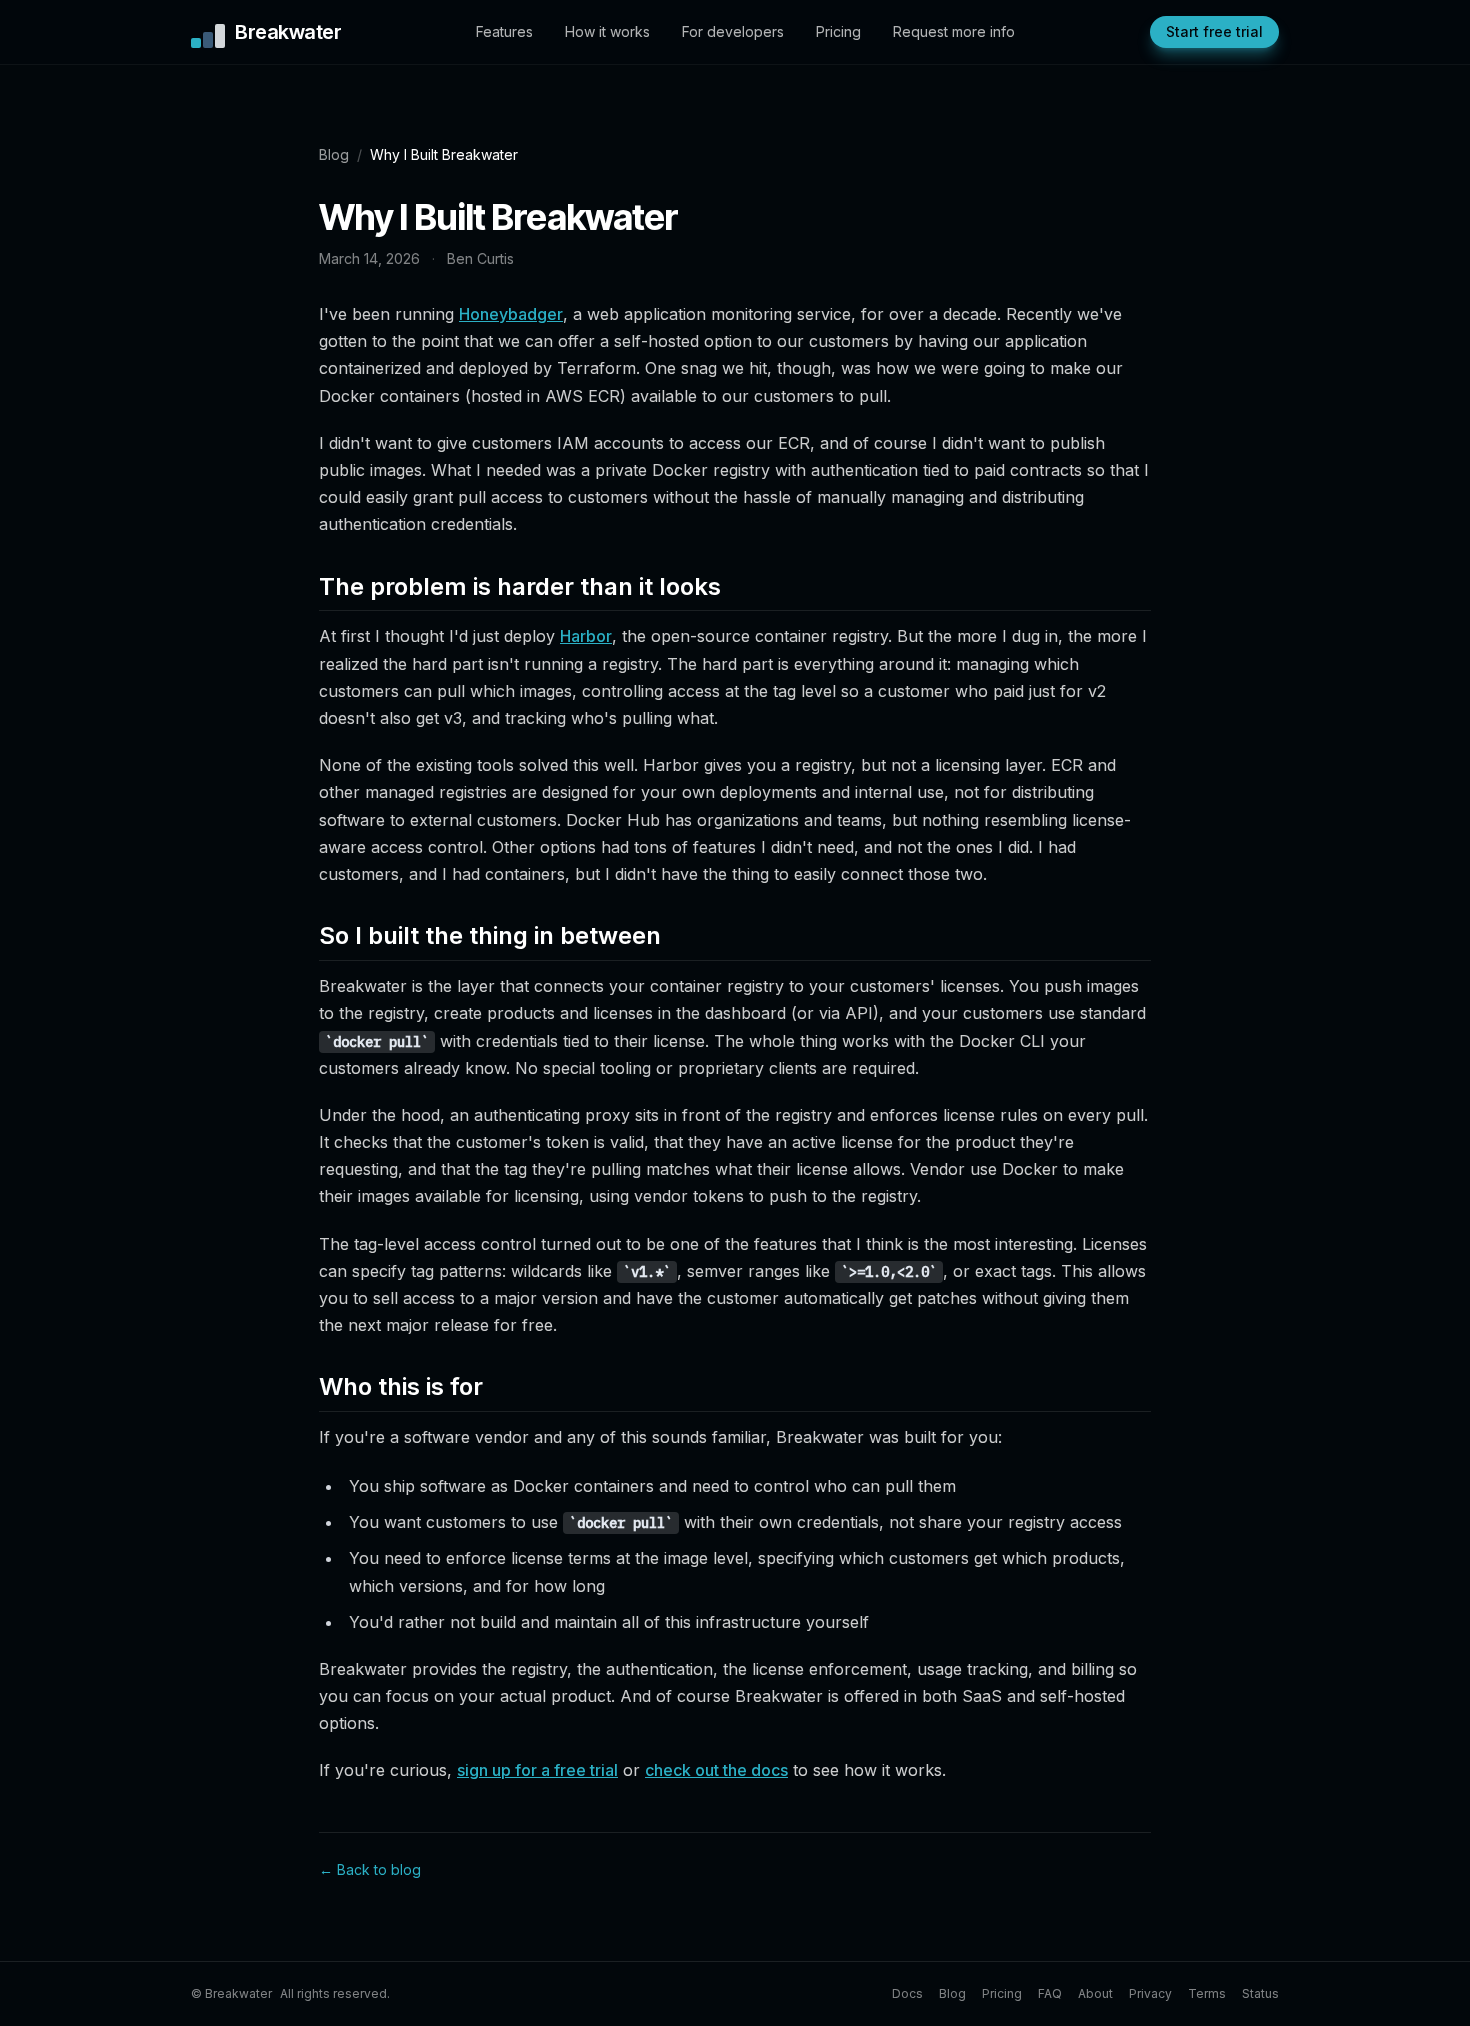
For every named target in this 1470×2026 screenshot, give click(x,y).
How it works (607, 31)
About (1095, 1993)
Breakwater (288, 32)
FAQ (1050, 1993)
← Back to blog (370, 1869)
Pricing (838, 31)
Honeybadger (511, 314)
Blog (334, 154)
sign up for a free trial (537, 1770)
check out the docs (716, 1770)
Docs (907, 1993)
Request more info (954, 31)
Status (1260, 1993)
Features (504, 31)
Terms (1207, 1993)
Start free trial (1214, 31)
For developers (733, 31)
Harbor (586, 636)
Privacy (1150, 1993)
